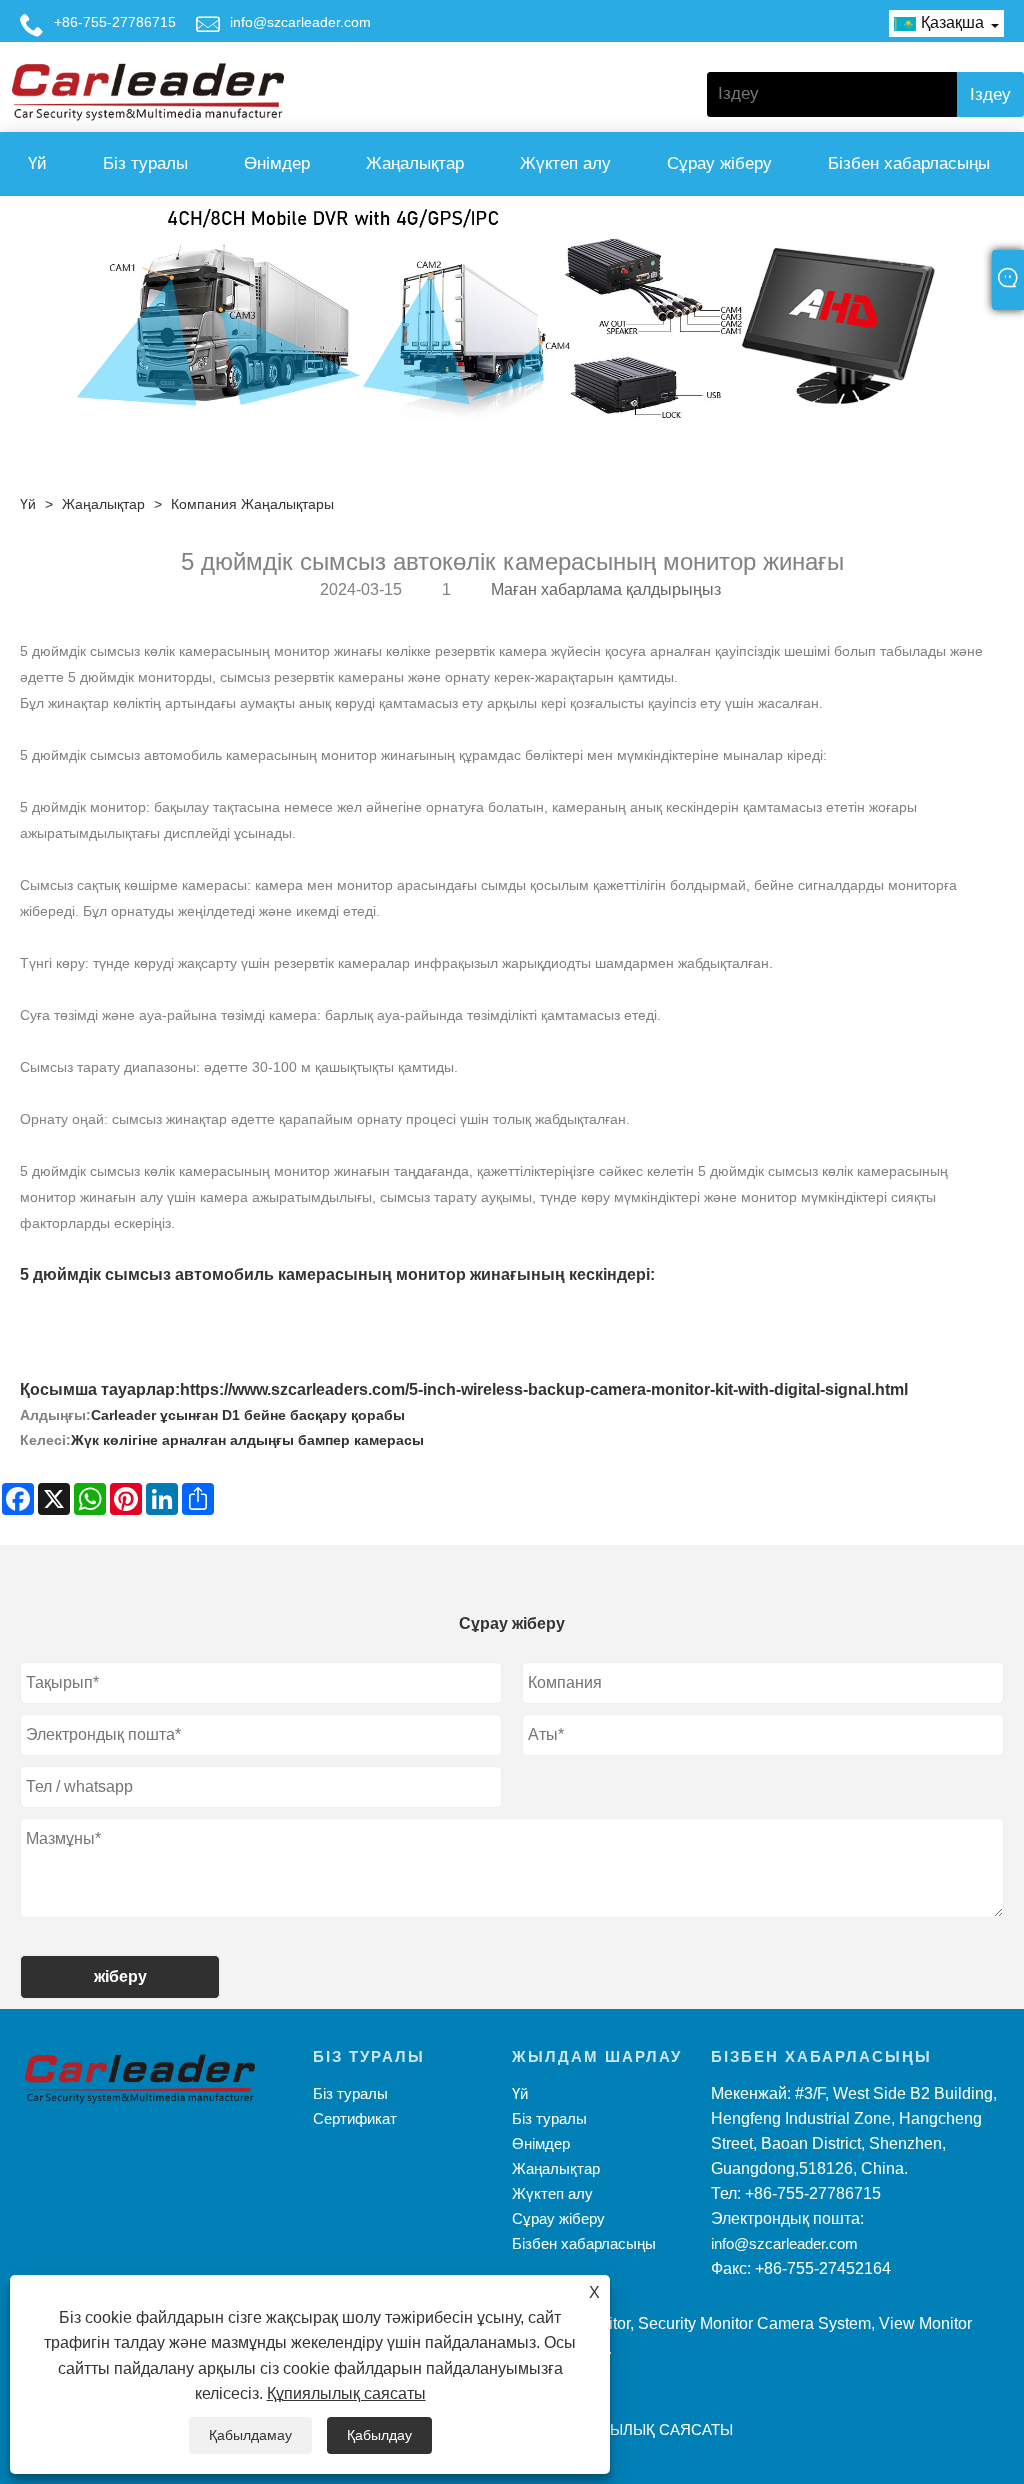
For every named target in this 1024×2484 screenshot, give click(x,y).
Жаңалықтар (415, 163)
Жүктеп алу (565, 163)
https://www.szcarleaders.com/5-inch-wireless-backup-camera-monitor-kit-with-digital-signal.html (544, 1389)
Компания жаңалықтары (252, 504)
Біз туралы (145, 163)
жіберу (120, 1976)
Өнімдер (277, 163)
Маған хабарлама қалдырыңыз (606, 589)
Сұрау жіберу (719, 163)
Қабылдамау (250, 2435)
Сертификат (355, 2118)
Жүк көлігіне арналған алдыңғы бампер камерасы (247, 1440)
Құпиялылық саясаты (346, 2393)
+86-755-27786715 (115, 22)
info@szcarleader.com (300, 22)
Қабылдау (379, 2435)
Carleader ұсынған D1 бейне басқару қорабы (248, 1415)
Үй (37, 163)
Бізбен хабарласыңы (909, 163)
